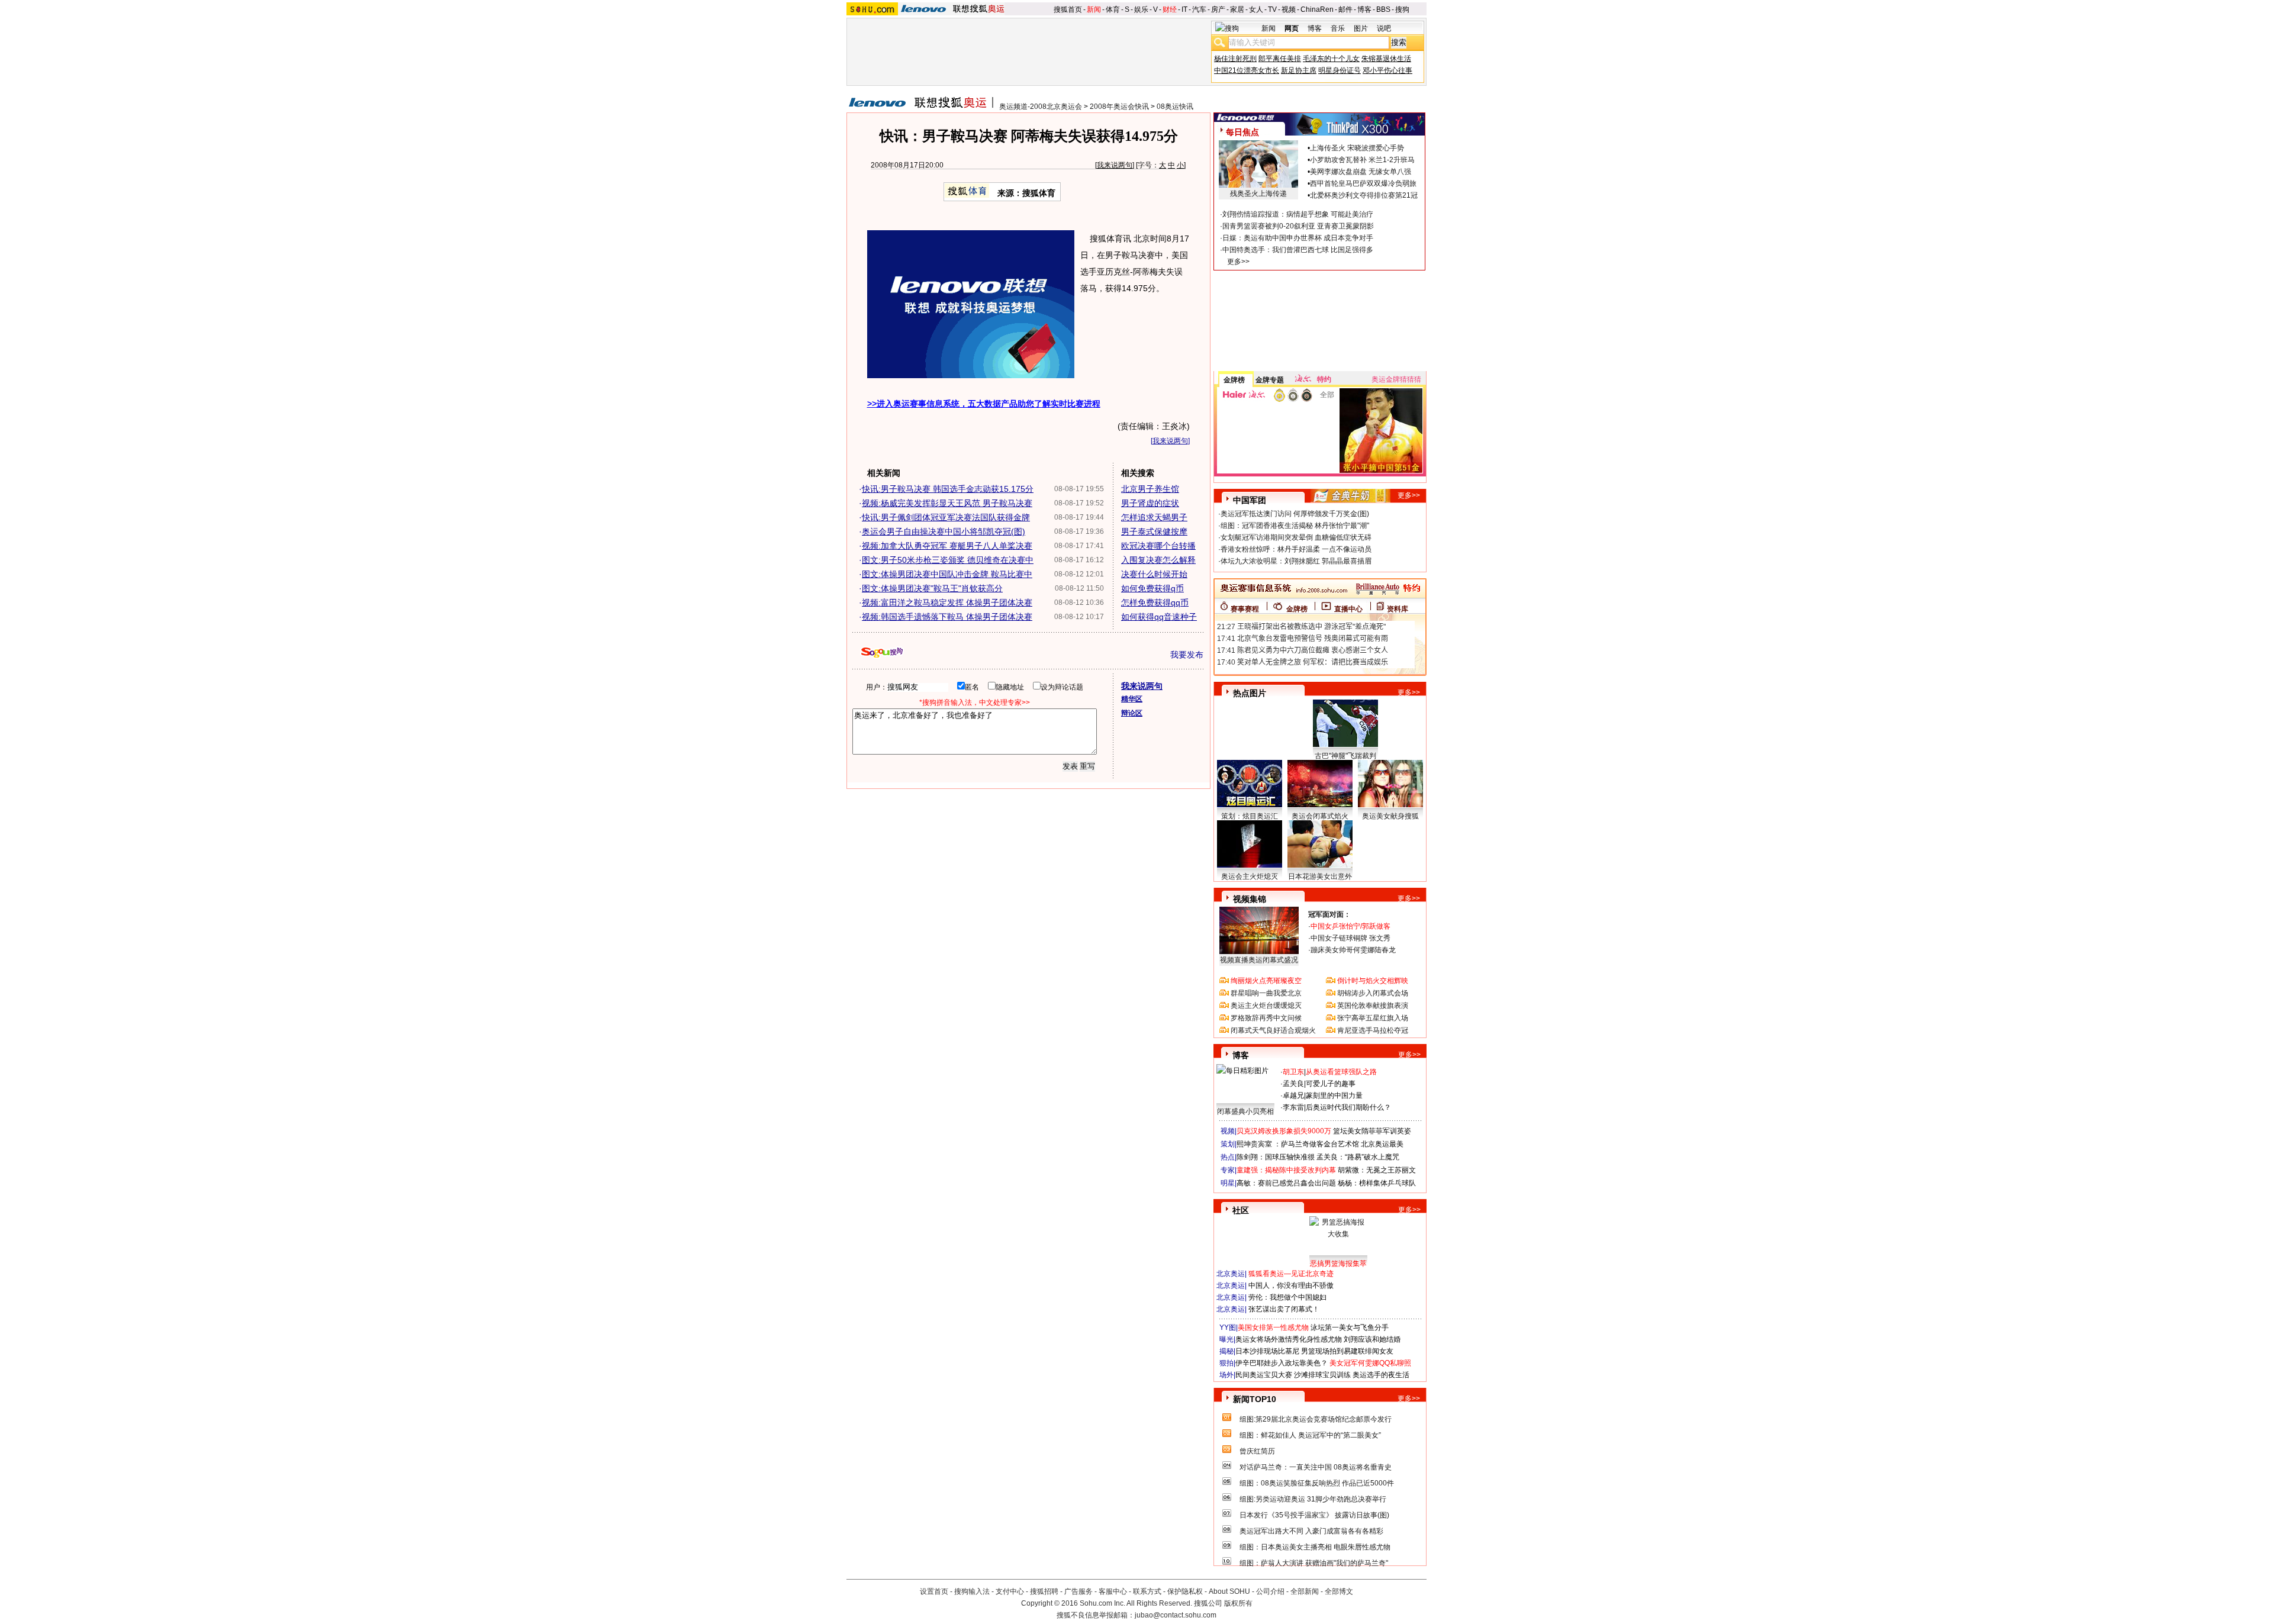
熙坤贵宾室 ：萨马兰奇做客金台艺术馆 (1298, 1144)
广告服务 (1078, 1591)
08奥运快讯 (1175, 107)
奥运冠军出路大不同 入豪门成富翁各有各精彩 (1311, 1531)
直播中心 (1348, 609)
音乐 (1338, 28)
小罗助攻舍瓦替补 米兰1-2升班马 (1362, 160)
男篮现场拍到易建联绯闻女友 (1347, 1351)
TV (1272, 9)
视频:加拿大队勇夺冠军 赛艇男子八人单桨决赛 (947, 546)
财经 (1170, 9)
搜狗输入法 (972, 1591)
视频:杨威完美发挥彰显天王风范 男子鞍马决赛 (947, 503)
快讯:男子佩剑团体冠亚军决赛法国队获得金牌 (946, 517)
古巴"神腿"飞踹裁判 (1345, 756)
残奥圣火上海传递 (1258, 194)
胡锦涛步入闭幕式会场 (1373, 993)
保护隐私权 (1185, 1591)
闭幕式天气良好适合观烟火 (1273, 1030)
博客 (1364, 9)
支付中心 (1010, 1591)
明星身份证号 (1340, 70)
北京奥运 (1231, 1274)
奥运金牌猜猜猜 (1396, 379)
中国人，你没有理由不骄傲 (1291, 1285)
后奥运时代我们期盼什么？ (1348, 1107)
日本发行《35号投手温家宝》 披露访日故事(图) (1314, 1515)
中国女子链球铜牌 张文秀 (1350, 938)
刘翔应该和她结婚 (1372, 1339)
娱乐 (1141, 9)
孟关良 (1293, 1084)
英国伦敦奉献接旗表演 (1373, 1006)
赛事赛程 (1245, 609)
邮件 (1345, 9)
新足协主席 (1299, 70)
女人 (1256, 9)
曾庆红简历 (1257, 1451)
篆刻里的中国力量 (1334, 1095)
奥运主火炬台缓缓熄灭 (1266, 1006)
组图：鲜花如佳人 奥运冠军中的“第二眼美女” (1310, 1435)
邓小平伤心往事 (1387, 70)
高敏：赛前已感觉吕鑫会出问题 (1286, 1183)
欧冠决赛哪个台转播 (1158, 546)
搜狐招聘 (1044, 1591)
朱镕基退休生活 (1386, 59)
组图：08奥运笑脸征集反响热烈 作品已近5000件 (1317, 1483)
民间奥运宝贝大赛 (1264, 1375)
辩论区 (1132, 713)
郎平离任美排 (1280, 59)
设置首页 (934, 1591)
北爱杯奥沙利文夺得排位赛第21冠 (1364, 195)
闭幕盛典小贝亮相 (1245, 1111)
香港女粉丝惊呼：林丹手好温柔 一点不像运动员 (1296, 549)
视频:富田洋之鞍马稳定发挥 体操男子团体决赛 (947, 602)
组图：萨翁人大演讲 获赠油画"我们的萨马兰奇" (1314, 1563)
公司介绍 (1270, 1591)
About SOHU (1229, 1591)
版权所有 (1238, 1603)
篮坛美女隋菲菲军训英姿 (1372, 1131)
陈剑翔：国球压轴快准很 (1276, 1157)
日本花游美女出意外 (1320, 877)
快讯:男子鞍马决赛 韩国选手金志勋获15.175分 (948, 489)
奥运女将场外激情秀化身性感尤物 (1289, 1339)
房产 (1218, 9)
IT (1184, 9)
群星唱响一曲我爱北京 (1266, 993)
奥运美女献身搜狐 (1390, 816)
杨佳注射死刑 (1235, 59)
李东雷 (1293, 1107)
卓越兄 (1293, 1095)
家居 (1237, 9)
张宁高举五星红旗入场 (1373, 1018)
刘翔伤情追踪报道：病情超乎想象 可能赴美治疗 (1298, 214)
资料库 (1398, 609)
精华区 (1132, 699)
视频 (1289, 9)
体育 (1113, 9)
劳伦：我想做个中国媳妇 (1287, 1297)
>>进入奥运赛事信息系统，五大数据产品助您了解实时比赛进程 (984, 404)
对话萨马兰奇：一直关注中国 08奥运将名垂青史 (1316, 1467)
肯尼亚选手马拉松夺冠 (1373, 1030)
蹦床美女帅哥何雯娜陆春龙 (1353, 950)
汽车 (1199, 9)
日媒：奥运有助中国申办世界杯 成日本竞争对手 (1298, 238)
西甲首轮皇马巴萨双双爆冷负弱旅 (1363, 183)
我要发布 (1187, 655)
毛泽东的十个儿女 (1331, 59)
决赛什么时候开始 (1154, 574)
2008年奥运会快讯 (1119, 107)
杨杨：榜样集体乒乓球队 (1377, 1183)
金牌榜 (1234, 380)
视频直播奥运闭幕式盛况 (1259, 960)
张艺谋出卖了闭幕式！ (1284, 1309)
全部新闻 (1305, 1591)
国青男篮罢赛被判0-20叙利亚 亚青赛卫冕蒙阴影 (1298, 226)
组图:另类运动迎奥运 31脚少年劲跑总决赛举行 (1313, 1499)
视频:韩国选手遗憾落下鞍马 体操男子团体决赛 (947, 617)
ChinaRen (1317, 9)
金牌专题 (1270, 380)
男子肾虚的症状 (1150, 503)
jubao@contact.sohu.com (1176, 1615)
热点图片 (1250, 693)
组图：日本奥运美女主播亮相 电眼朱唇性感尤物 (1315, 1547)
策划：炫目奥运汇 (1250, 816)
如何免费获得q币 (1152, 588)
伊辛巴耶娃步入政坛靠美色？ (1282, 1363)
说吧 (1384, 28)
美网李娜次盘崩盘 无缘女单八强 (1361, 172)
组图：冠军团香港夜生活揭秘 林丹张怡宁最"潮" (1295, 526)
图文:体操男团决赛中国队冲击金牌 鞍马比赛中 (947, 574)
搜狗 (1402, 9)
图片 (1361, 28)
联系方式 (1147, 1591)
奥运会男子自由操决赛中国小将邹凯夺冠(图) (944, 531)
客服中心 (1113, 1591)
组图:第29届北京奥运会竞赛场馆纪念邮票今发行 (1316, 1419)
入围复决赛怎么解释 (1158, 560)
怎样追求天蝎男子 (1154, 517)
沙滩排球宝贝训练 (1322, 1375)
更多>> (1238, 262)
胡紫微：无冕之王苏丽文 (1377, 1170)
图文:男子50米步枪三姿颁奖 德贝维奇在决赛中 (948, 560)
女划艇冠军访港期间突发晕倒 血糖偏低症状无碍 (1296, 537)
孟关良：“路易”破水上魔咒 (1358, 1157)
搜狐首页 (1068, 9)
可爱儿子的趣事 (1331, 1084)
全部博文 (1339, 1591)
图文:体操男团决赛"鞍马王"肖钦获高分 (932, 588)
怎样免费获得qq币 (1155, 602)
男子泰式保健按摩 (1154, 531)
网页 (1292, 28)
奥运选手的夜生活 (1381, 1375)
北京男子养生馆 (1150, 489)
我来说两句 (1115, 165)
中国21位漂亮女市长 (1247, 70)
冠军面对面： (1329, 914)
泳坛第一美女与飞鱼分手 (1350, 1327)
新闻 (1094, 9)
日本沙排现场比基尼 (1267, 1351)
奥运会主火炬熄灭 (1250, 877)
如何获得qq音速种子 (1159, 617)
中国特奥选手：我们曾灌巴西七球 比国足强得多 (1298, 250)
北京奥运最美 (1382, 1144)
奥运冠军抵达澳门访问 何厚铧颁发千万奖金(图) (1295, 514)
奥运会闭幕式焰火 (1320, 816)
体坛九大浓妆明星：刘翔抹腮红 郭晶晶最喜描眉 (1296, 561)
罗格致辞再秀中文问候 (1266, 1018)
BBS (1383, 9)
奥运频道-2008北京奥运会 (1041, 107)
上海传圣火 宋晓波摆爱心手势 (1357, 148)
